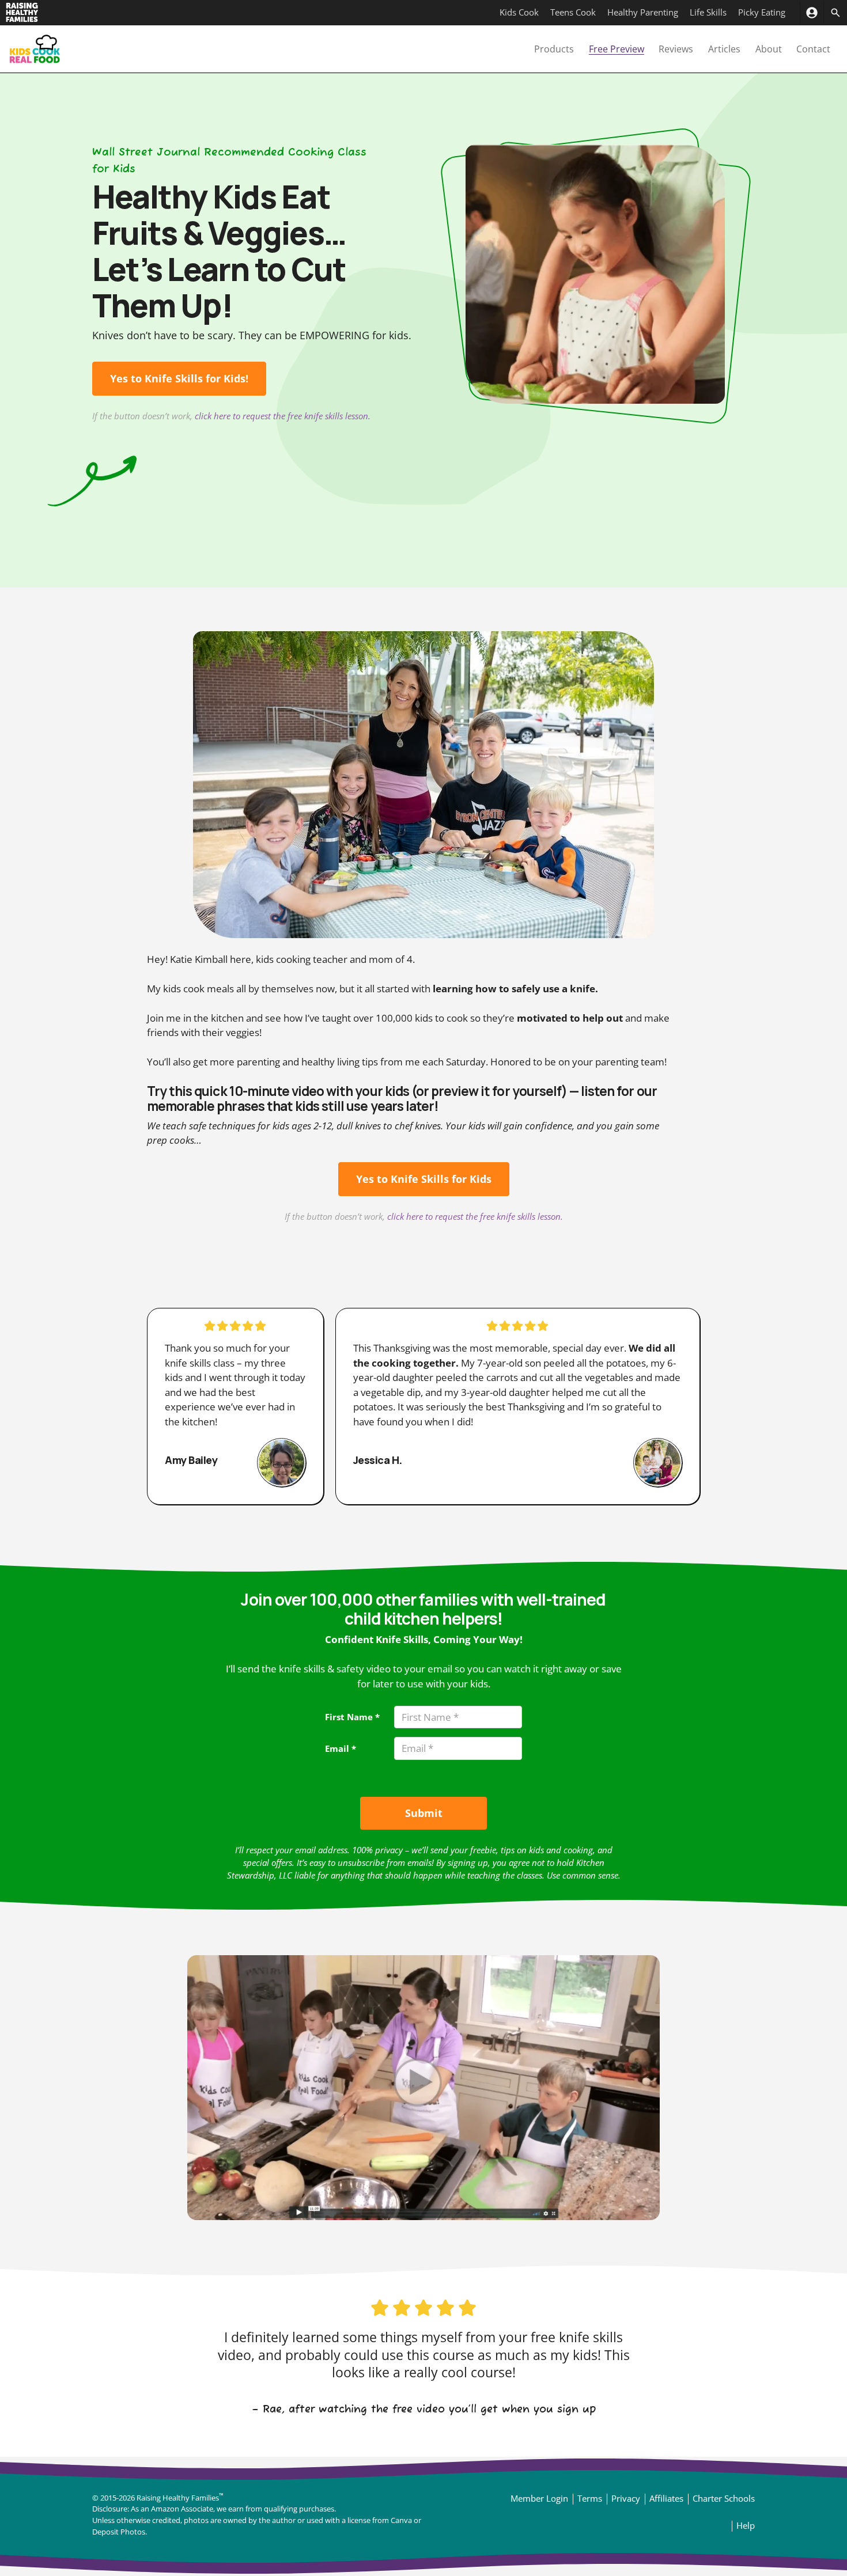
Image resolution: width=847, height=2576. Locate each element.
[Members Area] (812, 13)
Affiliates (666, 2498)
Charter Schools (724, 2498)
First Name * (352, 1717)
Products (554, 49)
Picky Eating (762, 12)
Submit (424, 1813)
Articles (724, 49)
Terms (590, 2498)
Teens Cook (573, 12)
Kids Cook (519, 12)
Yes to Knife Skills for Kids (424, 1179)
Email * (341, 1748)
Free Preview (617, 49)
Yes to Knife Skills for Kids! (179, 378)
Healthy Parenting (643, 12)
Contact (813, 49)
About (769, 49)
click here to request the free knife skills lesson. (283, 416)
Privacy (626, 2498)
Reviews (676, 49)
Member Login (539, 2498)
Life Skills (708, 12)
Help (746, 2525)
